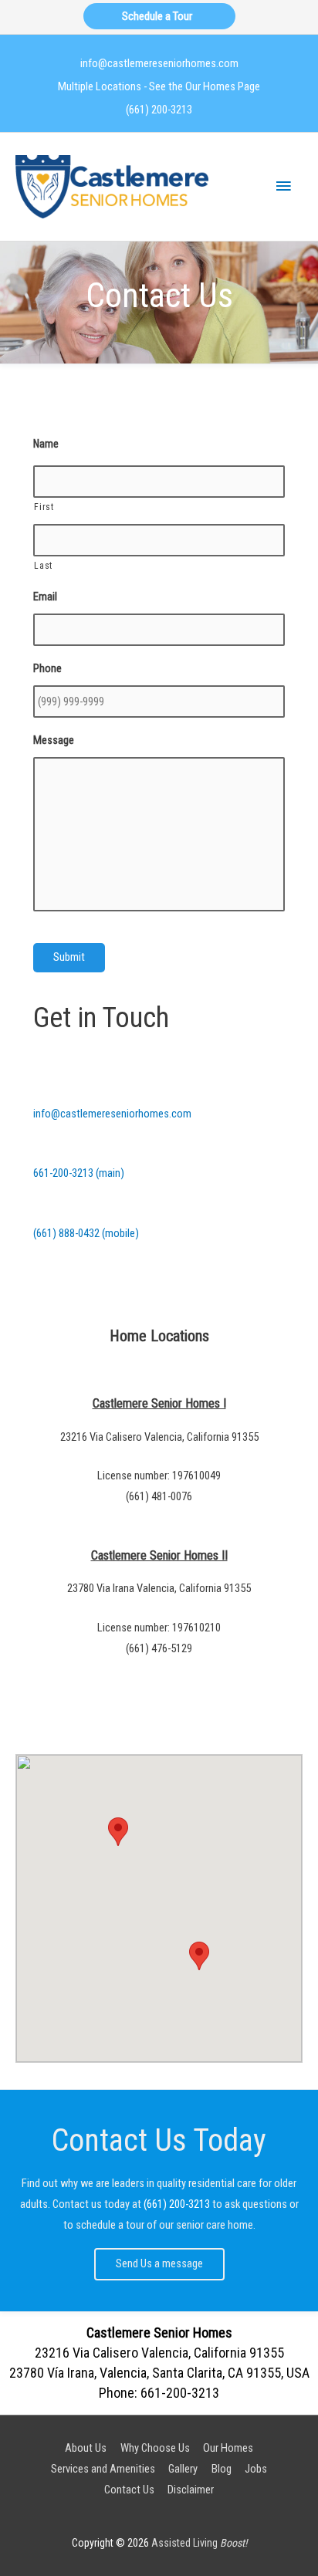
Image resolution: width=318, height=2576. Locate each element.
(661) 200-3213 (159, 110)
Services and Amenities (103, 2469)
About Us (86, 2448)
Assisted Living (199, 2543)
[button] (199, 1956)
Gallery (183, 2469)
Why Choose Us (155, 2448)
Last (43, 566)
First (44, 507)
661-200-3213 (180, 2393)
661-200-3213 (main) (79, 1173)
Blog (222, 2469)
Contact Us (129, 2490)
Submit (69, 957)
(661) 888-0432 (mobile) (86, 1233)
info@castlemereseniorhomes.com (159, 63)
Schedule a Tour (159, 16)
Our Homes (228, 2448)
